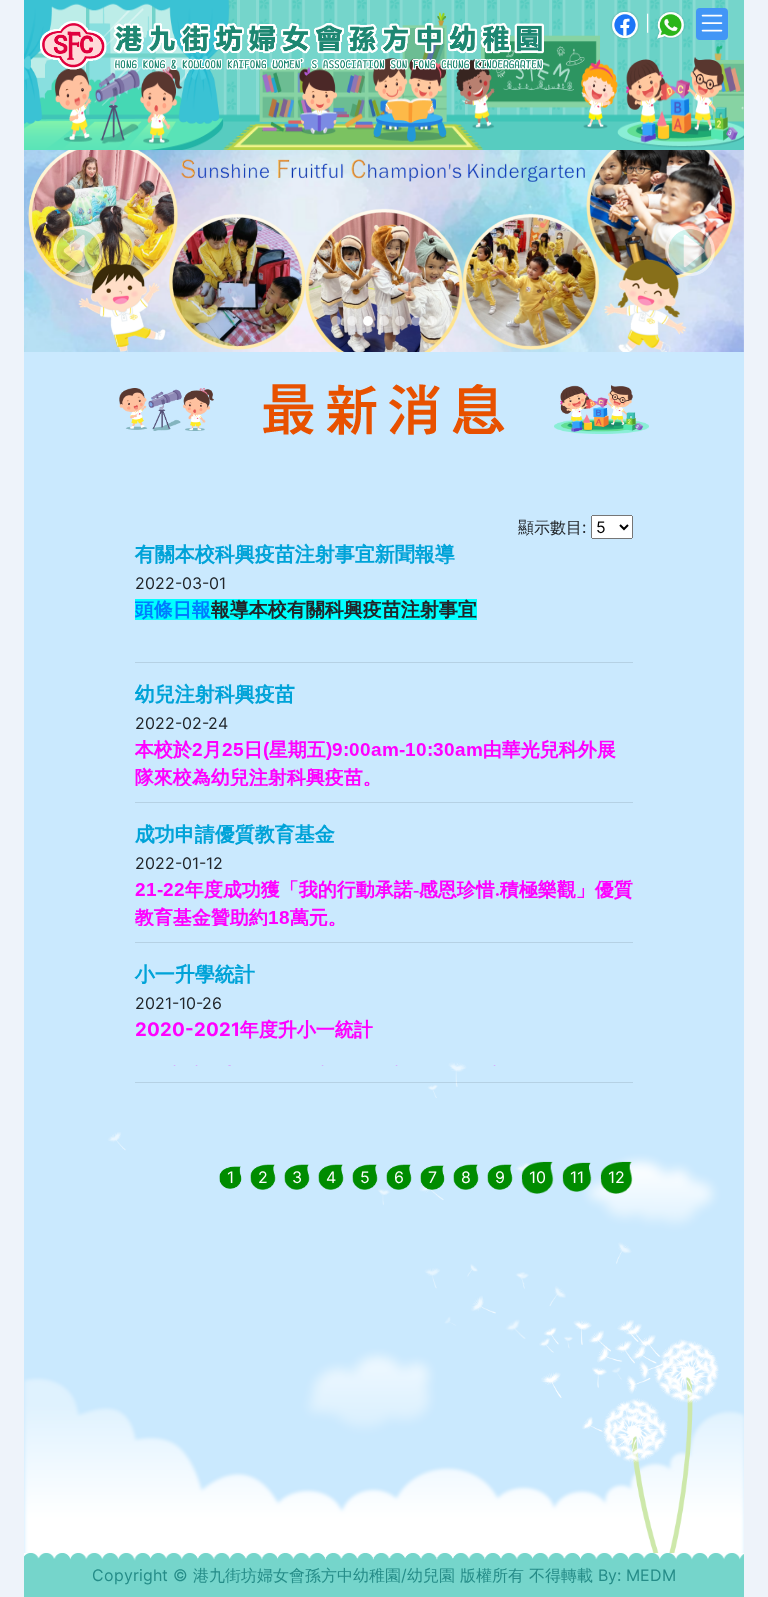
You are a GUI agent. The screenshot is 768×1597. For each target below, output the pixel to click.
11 (577, 1177)
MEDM (651, 1575)
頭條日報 (173, 609)
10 (537, 1177)
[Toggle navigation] (712, 24)
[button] (78, 251)
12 (616, 1177)
